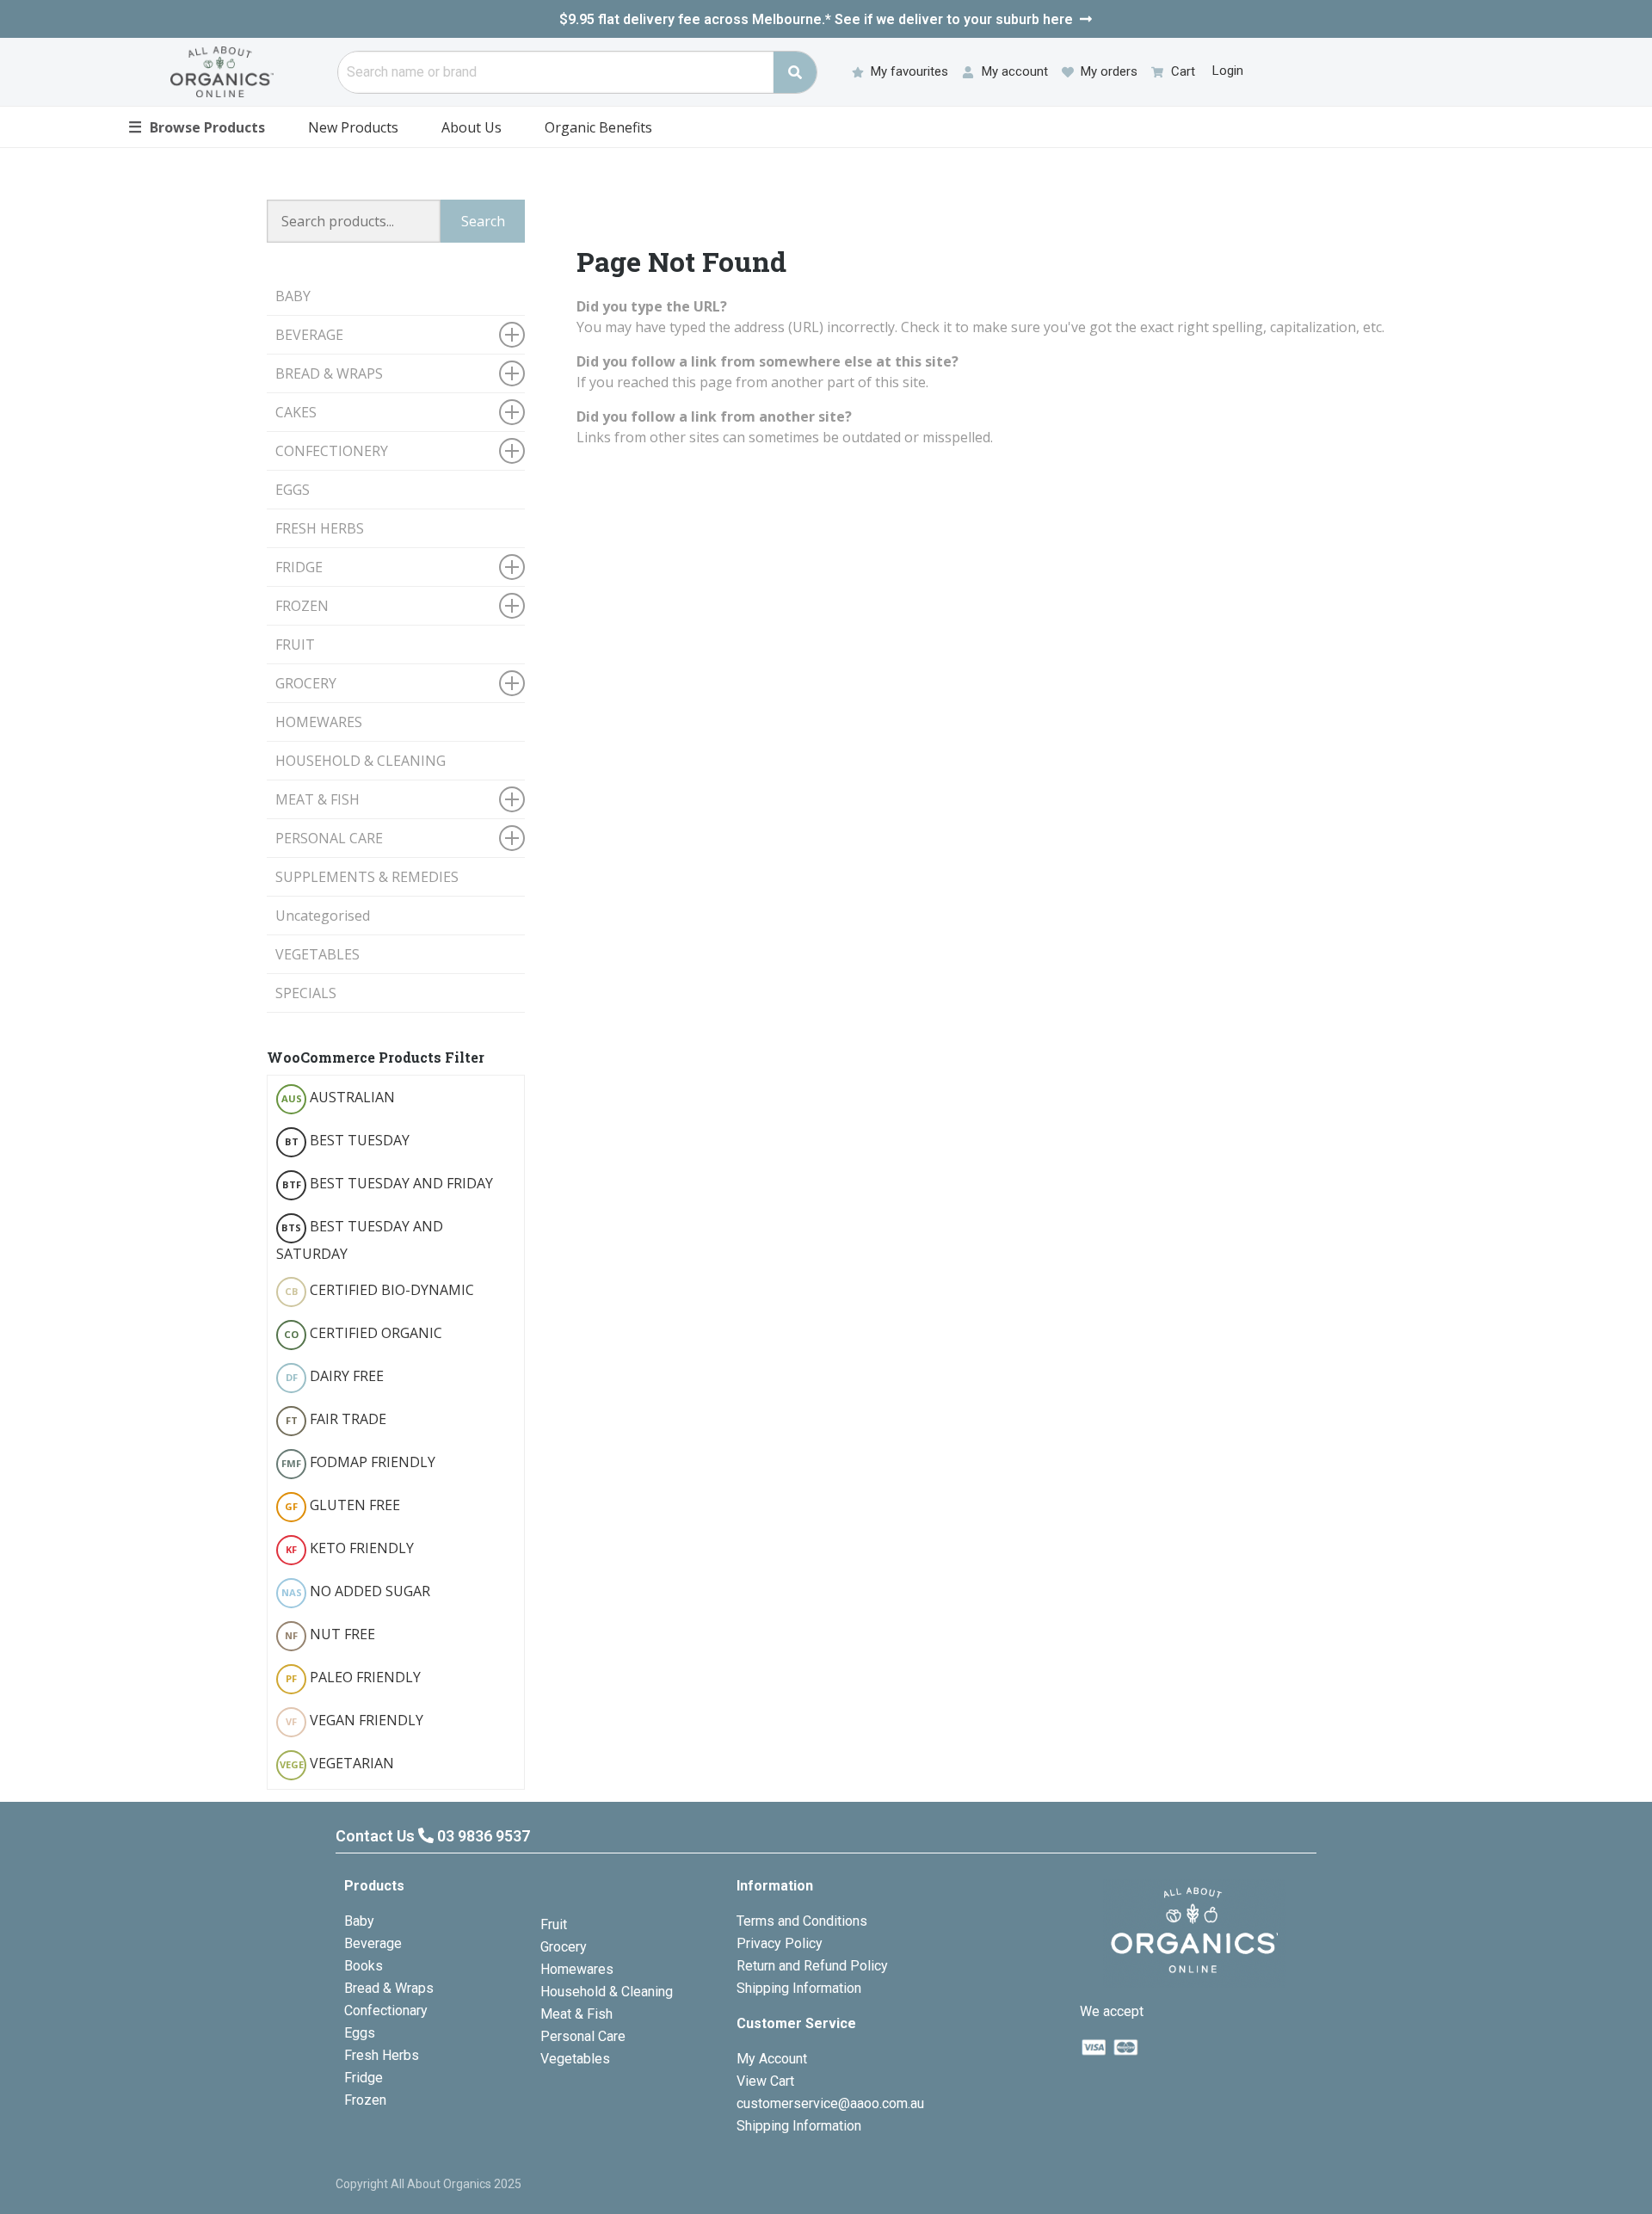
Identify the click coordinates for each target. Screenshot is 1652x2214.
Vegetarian (337, 1763)
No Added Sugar (356, 1591)
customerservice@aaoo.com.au (830, 2103)
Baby (359, 1921)
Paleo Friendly (353, 1677)
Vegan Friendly (354, 1720)
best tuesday (348, 1140)
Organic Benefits (598, 127)
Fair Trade (336, 1419)
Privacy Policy (780, 1943)
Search (483, 221)
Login (1228, 71)
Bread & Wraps (389, 1988)
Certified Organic (363, 1333)
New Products (353, 127)
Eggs (360, 2033)
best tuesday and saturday (360, 1240)
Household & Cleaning (607, 1992)
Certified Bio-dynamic (380, 1290)
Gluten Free (342, 1505)
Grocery (564, 1947)
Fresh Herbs (382, 2055)
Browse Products (197, 126)
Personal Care (583, 2036)
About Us (472, 127)
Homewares (577, 1969)
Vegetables (575, 2059)
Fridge (364, 2078)
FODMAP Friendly (358, 1462)
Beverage (373, 1943)
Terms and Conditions (802, 1921)
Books (364, 1966)
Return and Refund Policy (812, 1966)
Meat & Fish (576, 2014)
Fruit (554, 1924)
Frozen (365, 2100)
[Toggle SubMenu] (512, 335)
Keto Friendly (350, 1548)
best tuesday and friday (388, 1183)
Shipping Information (799, 1988)
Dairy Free (335, 1376)
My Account (772, 2059)
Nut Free (330, 1634)
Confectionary (386, 2010)
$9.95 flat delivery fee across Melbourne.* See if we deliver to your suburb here (816, 19)
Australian (339, 1097)
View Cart (765, 2081)
